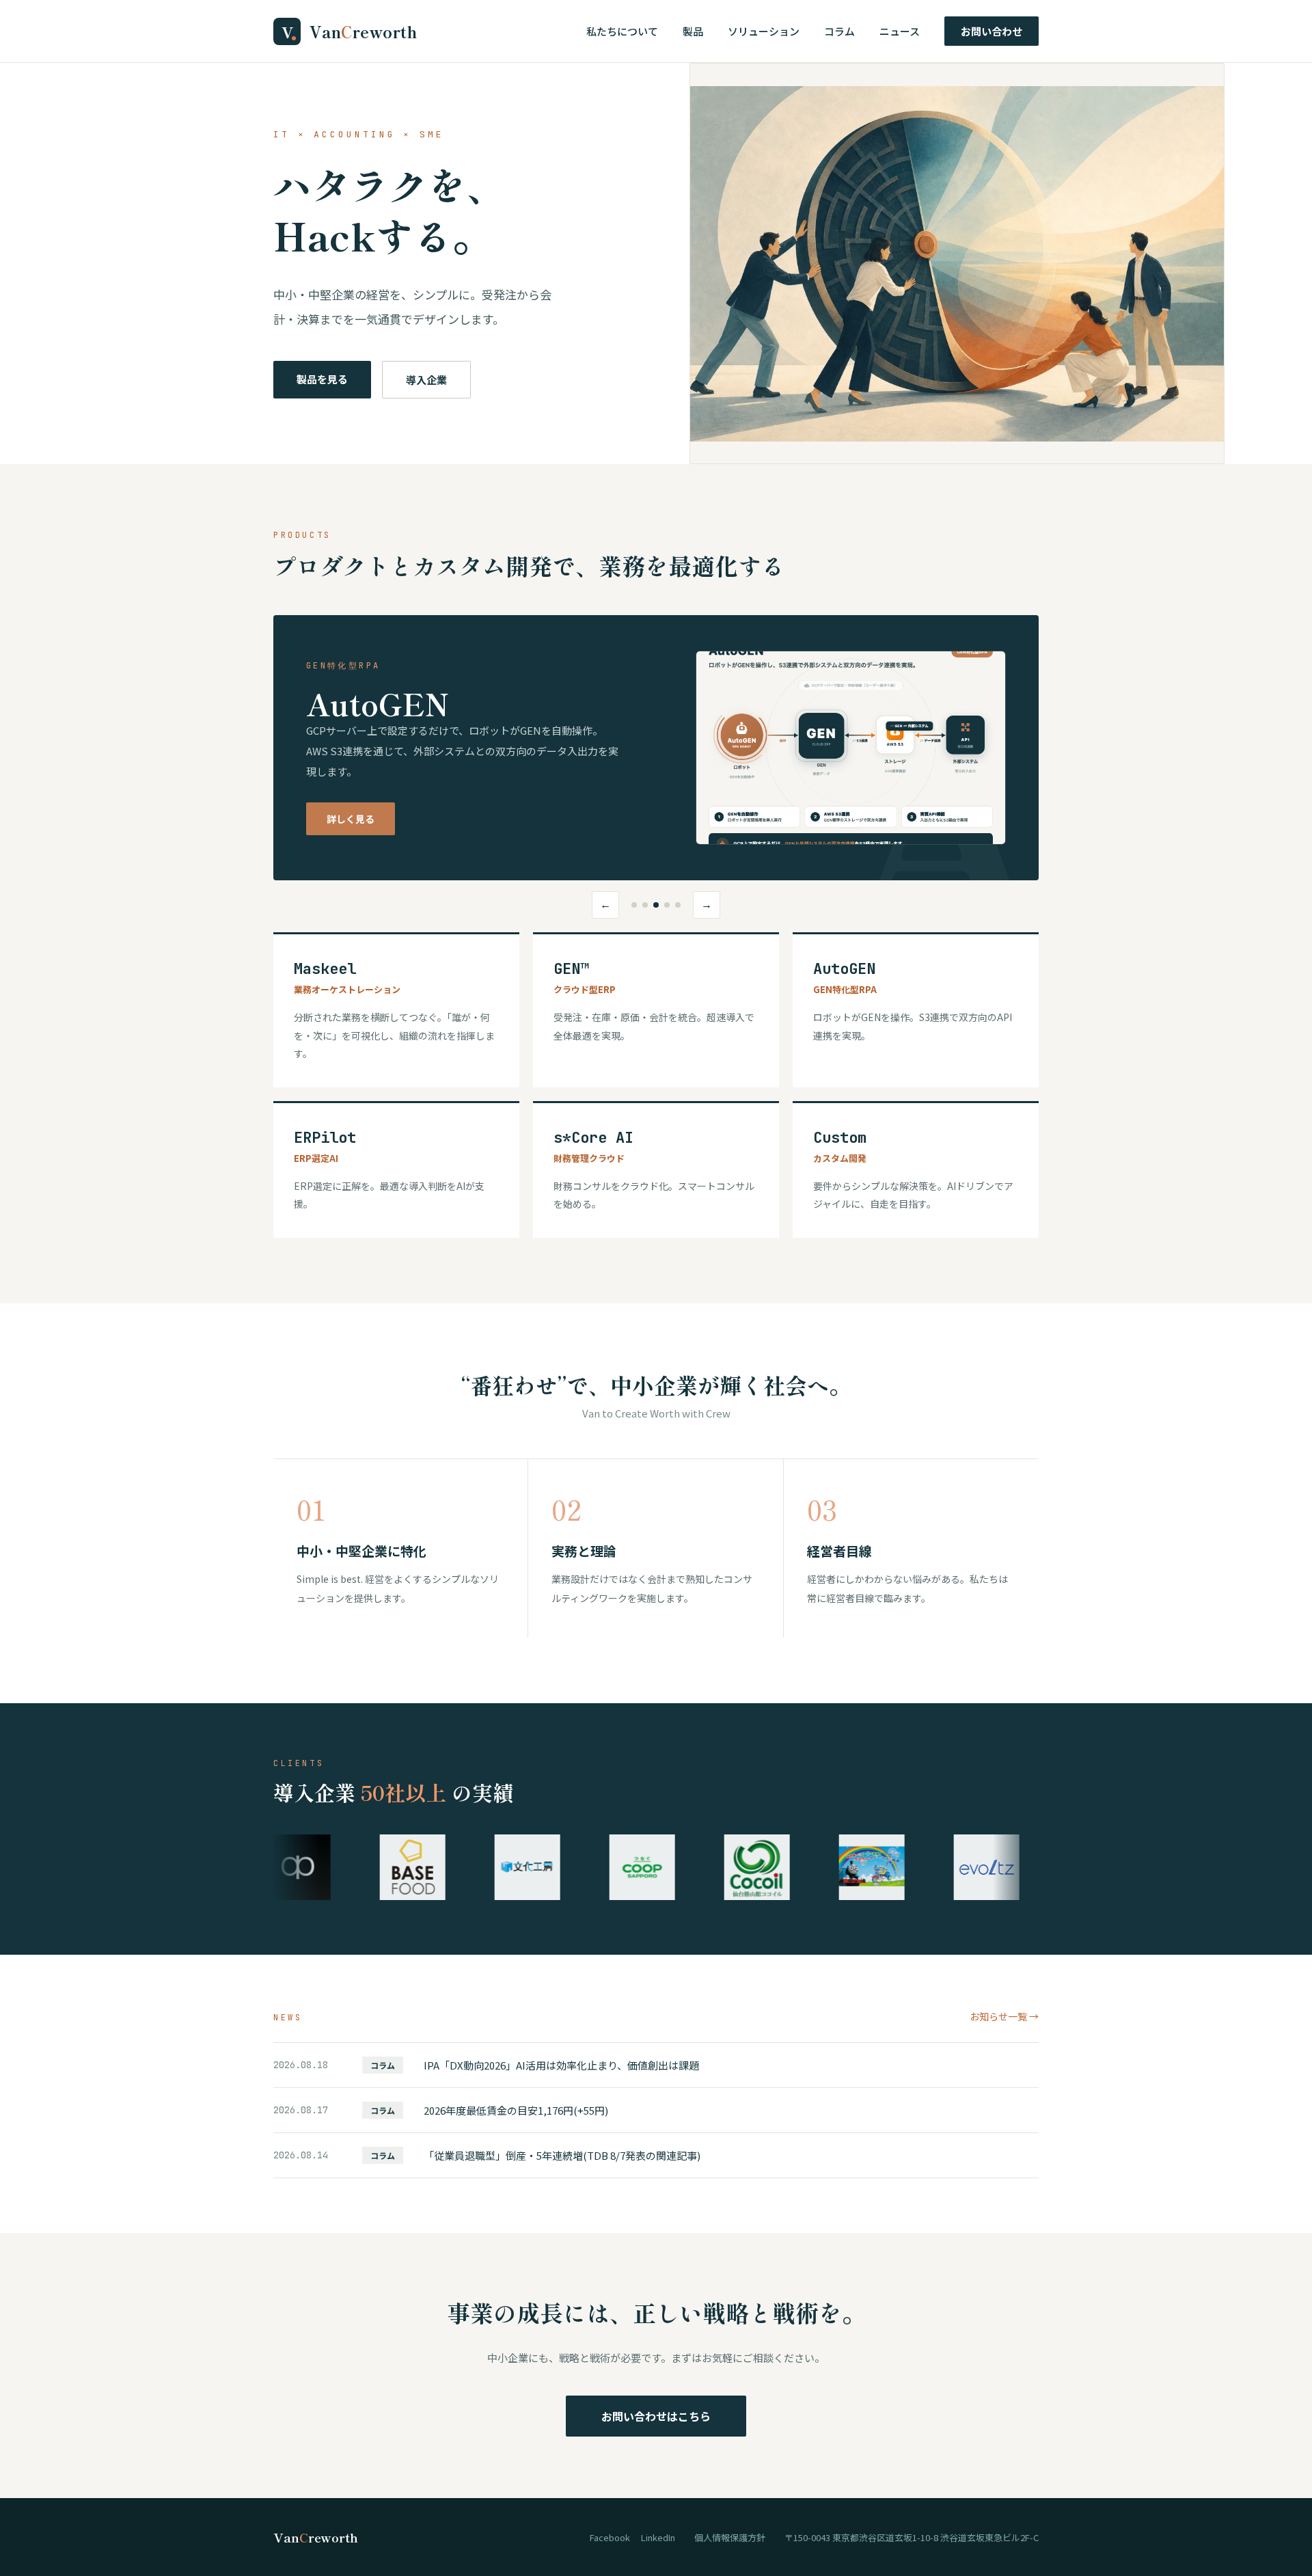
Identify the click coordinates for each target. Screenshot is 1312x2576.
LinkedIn (658, 2537)
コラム (839, 31)
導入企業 (426, 380)
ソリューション (764, 31)
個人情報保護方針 (730, 2537)
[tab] (634, 905)
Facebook (610, 2537)
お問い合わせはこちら (656, 2416)
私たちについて (622, 31)
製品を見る (322, 379)
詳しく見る (351, 819)
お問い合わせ (992, 31)
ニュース (900, 31)
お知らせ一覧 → (1004, 2016)
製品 (693, 31)
